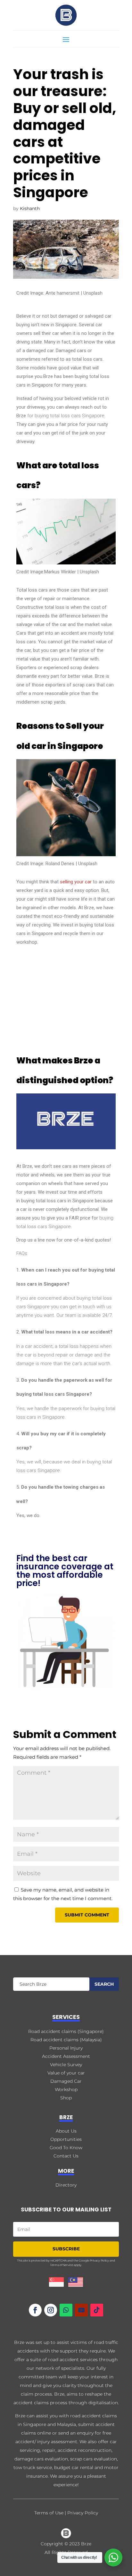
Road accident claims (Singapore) (66, 2031)
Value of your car (66, 2073)
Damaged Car (66, 2081)
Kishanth (30, 208)
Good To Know (66, 2148)
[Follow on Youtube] (81, 2310)
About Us (66, 2131)
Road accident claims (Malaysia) (66, 2040)
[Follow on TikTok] (97, 2310)
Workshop (66, 2089)
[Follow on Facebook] (35, 2310)
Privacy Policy (99, 2260)
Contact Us (66, 2156)
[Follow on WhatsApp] (66, 2310)
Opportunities (66, 2139)
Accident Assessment (66, 2056)
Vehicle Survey (66, 2065)
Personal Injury (66, 2048)
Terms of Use (49, 2513)
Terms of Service (62, 2265)
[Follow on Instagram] (51, 2310)
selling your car (76, 882)
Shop (66, 2098)
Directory (66, 2185)
